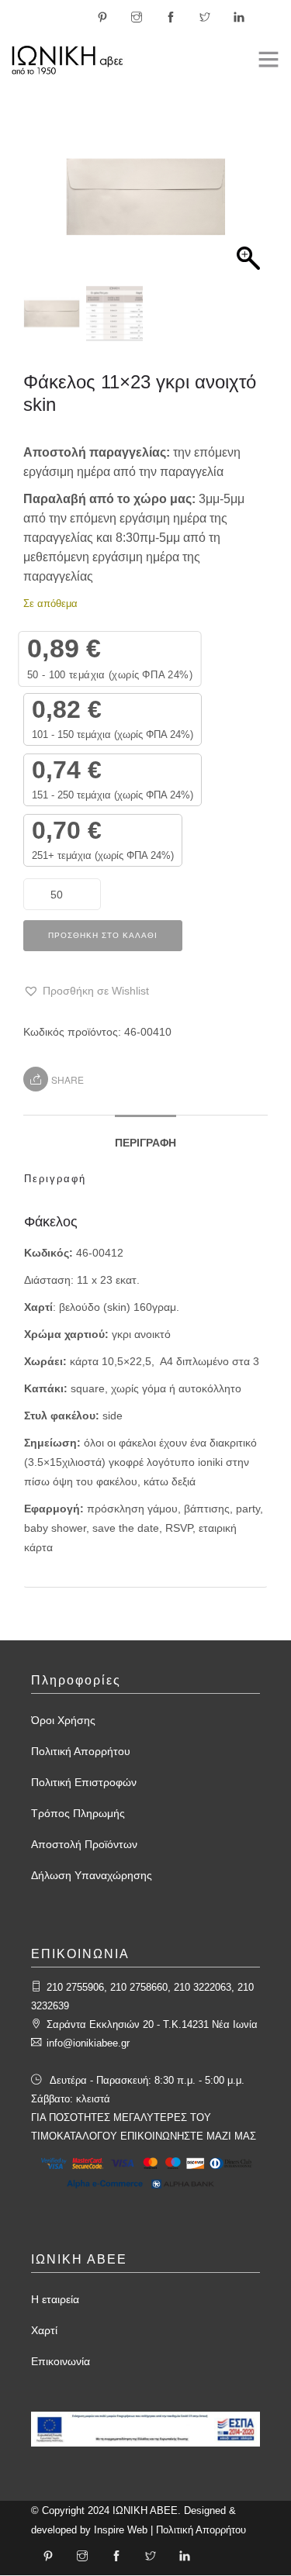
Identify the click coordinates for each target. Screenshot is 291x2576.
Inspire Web (121, 2530)
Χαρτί (44, 2330)
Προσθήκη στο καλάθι (103, 935)
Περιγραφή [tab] (145, 1143)
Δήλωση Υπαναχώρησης (92, 1875)
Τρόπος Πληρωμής (78, 1813)
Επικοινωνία (61, 2361)
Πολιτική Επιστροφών (84, 1782)
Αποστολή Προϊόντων (84, 1844)
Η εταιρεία (55, 2299)
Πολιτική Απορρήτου (81, 1751)
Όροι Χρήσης (63, 1720)
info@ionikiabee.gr (88, 2043)
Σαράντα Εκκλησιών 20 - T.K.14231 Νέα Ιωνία (152, 2024)
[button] (248, 205)
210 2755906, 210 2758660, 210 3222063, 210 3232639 (142, 1997)
